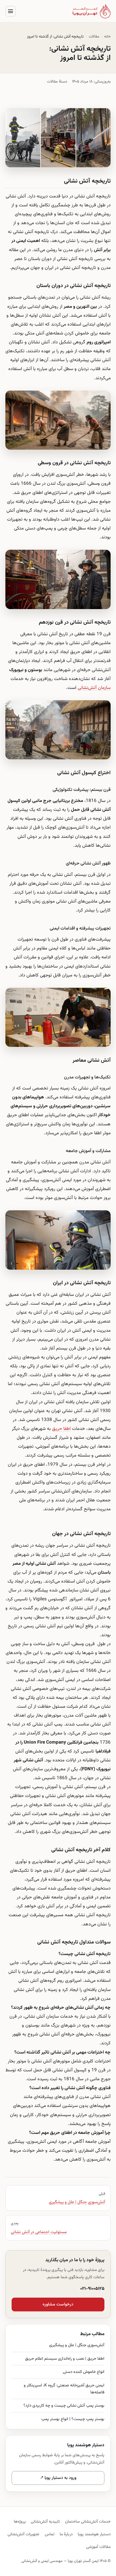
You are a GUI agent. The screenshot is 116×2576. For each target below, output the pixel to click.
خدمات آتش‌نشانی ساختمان (88, 2522)
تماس (50, 2534)
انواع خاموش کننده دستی (84, 2372)
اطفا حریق (61, 1429)
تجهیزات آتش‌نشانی (23, 2534)
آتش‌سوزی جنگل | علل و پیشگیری (77, 2345)
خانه (107, 37)
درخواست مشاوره (58, 2305)
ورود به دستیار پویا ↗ (58, 2478)
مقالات (94, 37)
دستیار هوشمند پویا (94, 2534)
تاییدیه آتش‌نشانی (45, 2522)
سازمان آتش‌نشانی (94, 688)
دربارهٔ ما (66, 2534)
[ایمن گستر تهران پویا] (92, 11)
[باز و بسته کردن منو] (11, 11)
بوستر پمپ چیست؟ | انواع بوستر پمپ (73, 2419)
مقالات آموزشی (98, 2547)
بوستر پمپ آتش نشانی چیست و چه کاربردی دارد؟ (64, 2406)
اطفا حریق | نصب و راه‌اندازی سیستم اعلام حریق (65, 2359)
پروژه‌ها (20, 2522)
